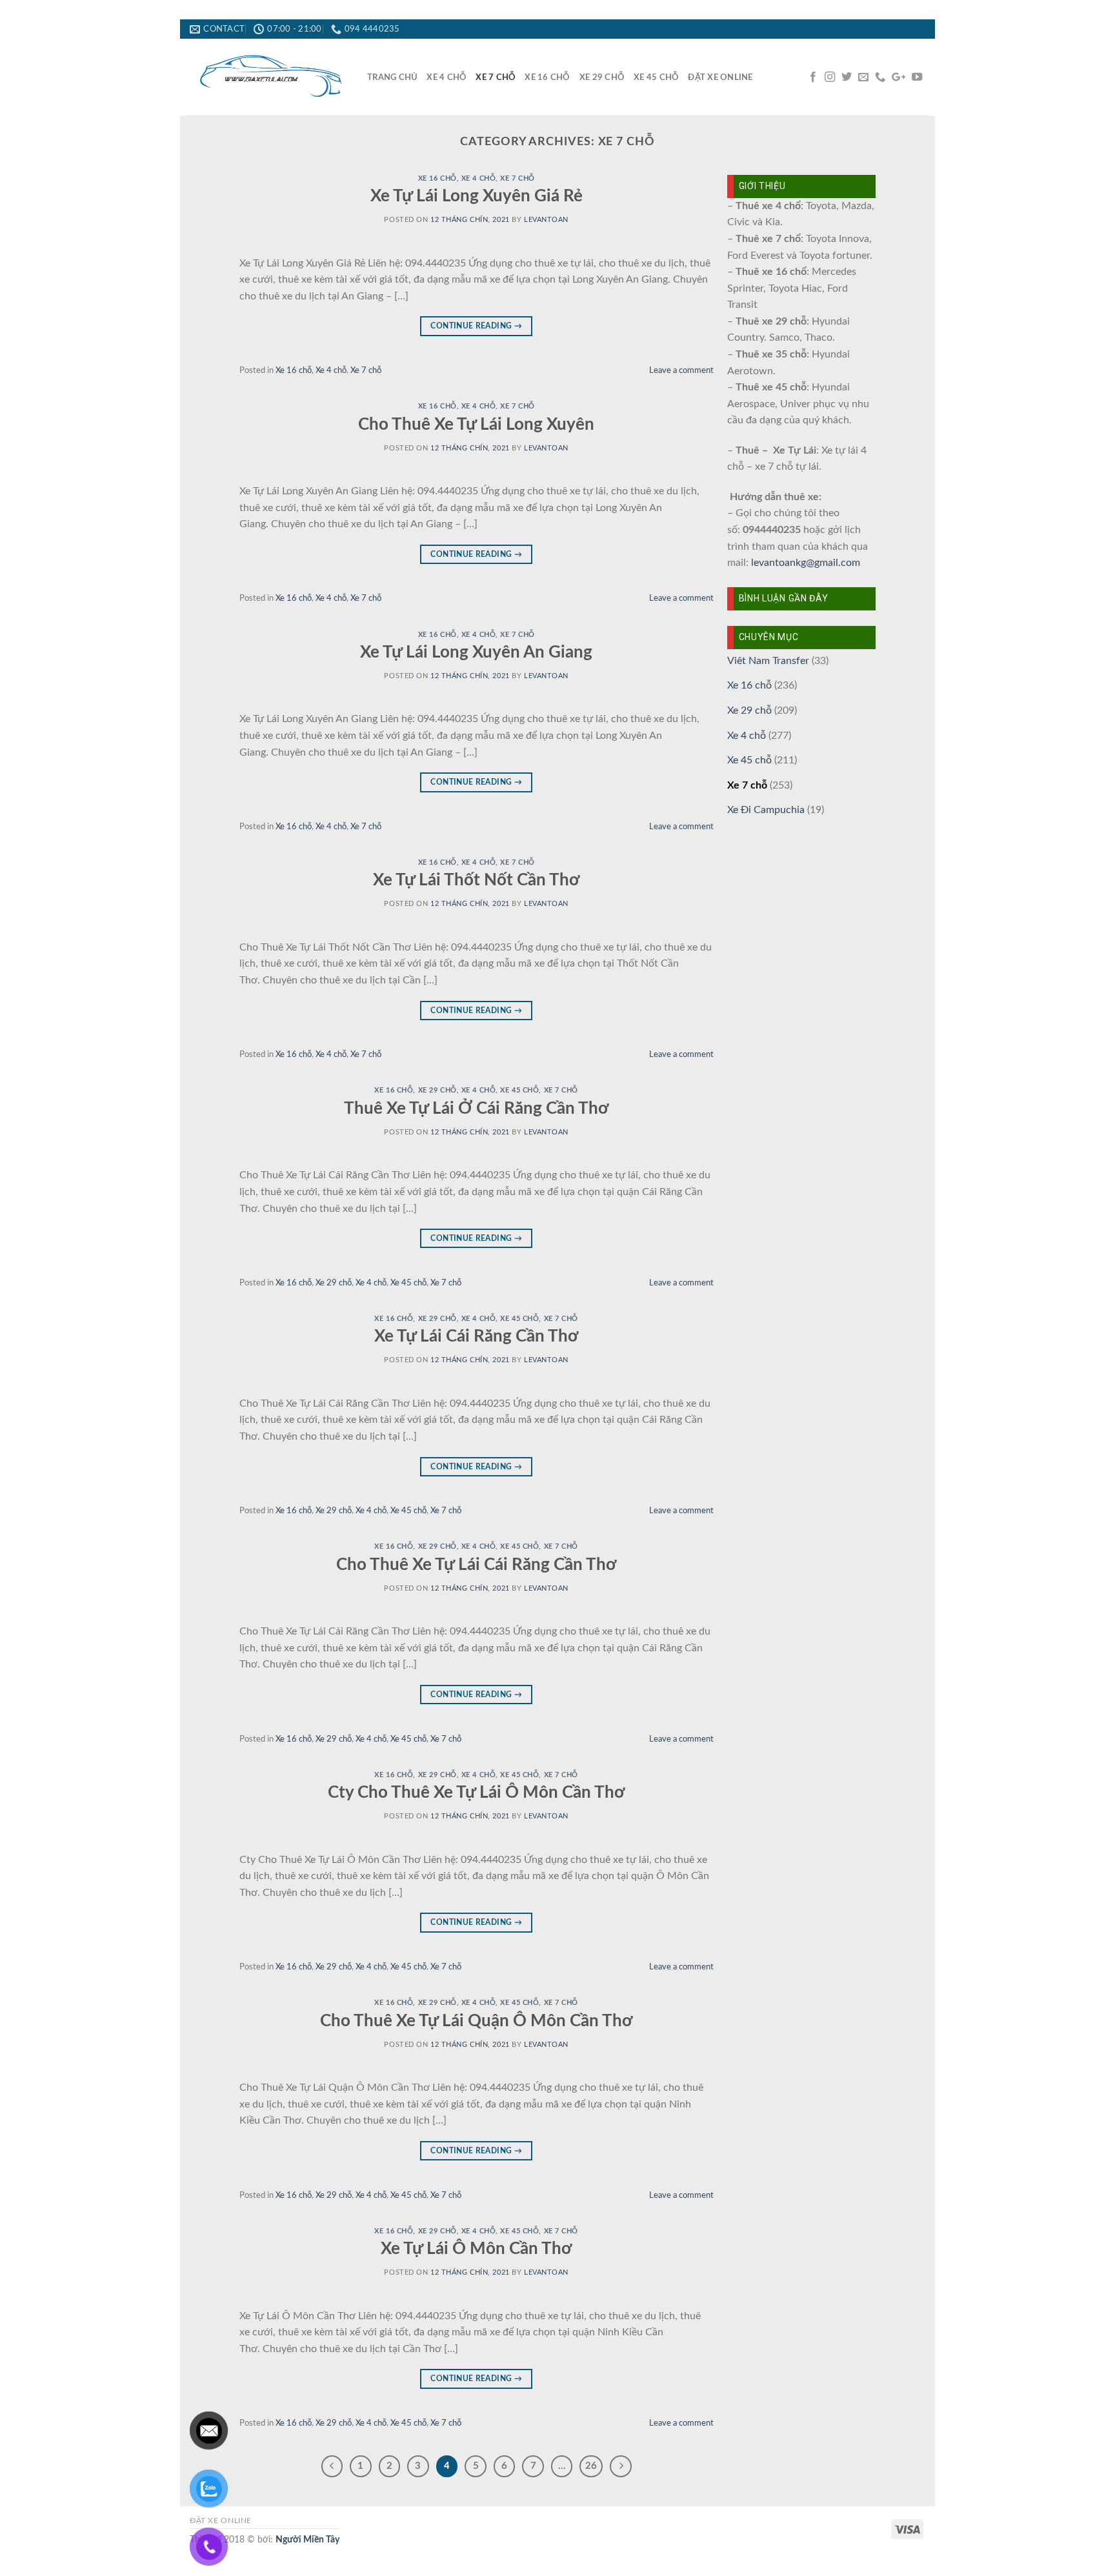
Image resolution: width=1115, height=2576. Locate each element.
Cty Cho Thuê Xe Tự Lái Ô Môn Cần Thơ (476, 1793)
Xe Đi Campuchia (766, 810)
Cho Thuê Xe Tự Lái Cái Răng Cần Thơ (476, 1565)
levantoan (546, 220)
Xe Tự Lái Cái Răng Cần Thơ (476, 1336)
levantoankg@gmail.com (806, 563)
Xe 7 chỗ (496, 77)
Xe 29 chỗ (602, 77)
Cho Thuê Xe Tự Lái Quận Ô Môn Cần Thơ (476, 2021)
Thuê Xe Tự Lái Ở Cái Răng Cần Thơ (476, 1109)
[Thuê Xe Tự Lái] (269, 77)
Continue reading (476, 326)
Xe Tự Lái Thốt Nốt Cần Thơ (476, 880)
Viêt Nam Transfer (768, 661)
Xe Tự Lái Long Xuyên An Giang (476, 652)
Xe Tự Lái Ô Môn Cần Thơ (476, 2249)
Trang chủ (392, 77)
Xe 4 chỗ (447, 77)
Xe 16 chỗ (547, 77)
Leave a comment (681, 370)
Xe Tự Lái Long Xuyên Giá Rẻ (477, 196)
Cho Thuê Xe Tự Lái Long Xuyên (476, 425)
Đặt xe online (720, 77)
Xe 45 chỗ (656, 77)
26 (591, 2466)
